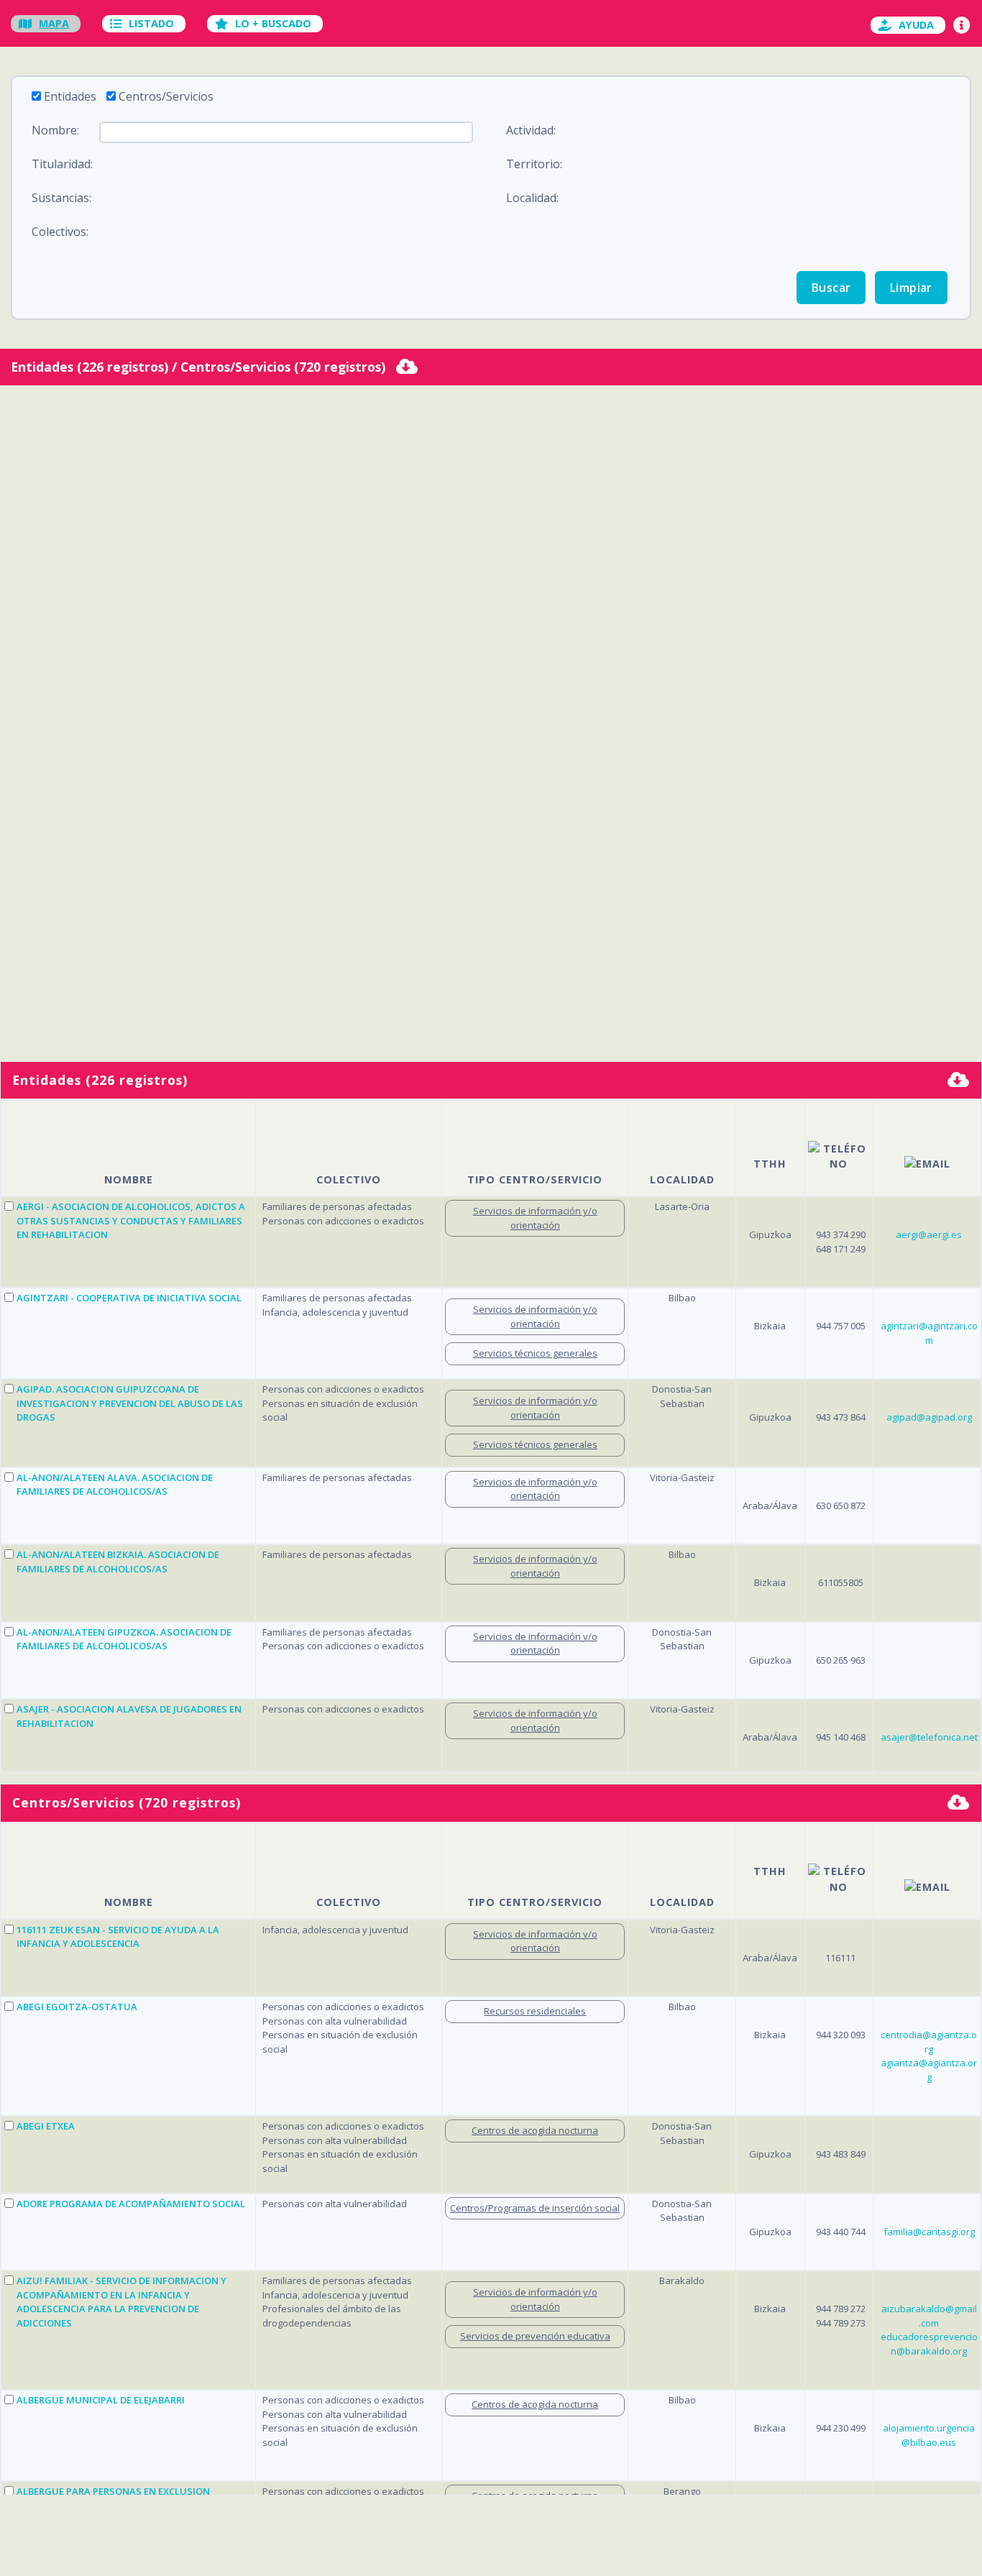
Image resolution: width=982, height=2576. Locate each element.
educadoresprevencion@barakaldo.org (929, 2344)
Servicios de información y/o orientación (535, 1218)
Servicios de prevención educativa (535, 2336)
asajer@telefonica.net (929, 1737)
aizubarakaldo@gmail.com (929, 2316)
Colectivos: (60, 232)
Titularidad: (62, 164)
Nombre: (55, 130)
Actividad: (531, 130)
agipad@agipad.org (929, 1417)
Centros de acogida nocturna (535, 2130)
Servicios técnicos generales (535, 1353)
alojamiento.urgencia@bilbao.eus (929, 2435)
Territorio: (534, 164)
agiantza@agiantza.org (929, 2070)
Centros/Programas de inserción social (535, 2208)
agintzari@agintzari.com (929, 1333)
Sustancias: (61, 198)
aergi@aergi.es (929, 1234)
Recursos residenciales (535, 2011)
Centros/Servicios (166, 96)
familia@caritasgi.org (929, 2232)
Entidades (70, 96)
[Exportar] (407, 368)
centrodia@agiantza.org (929, 2042)
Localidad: (532, 198)
